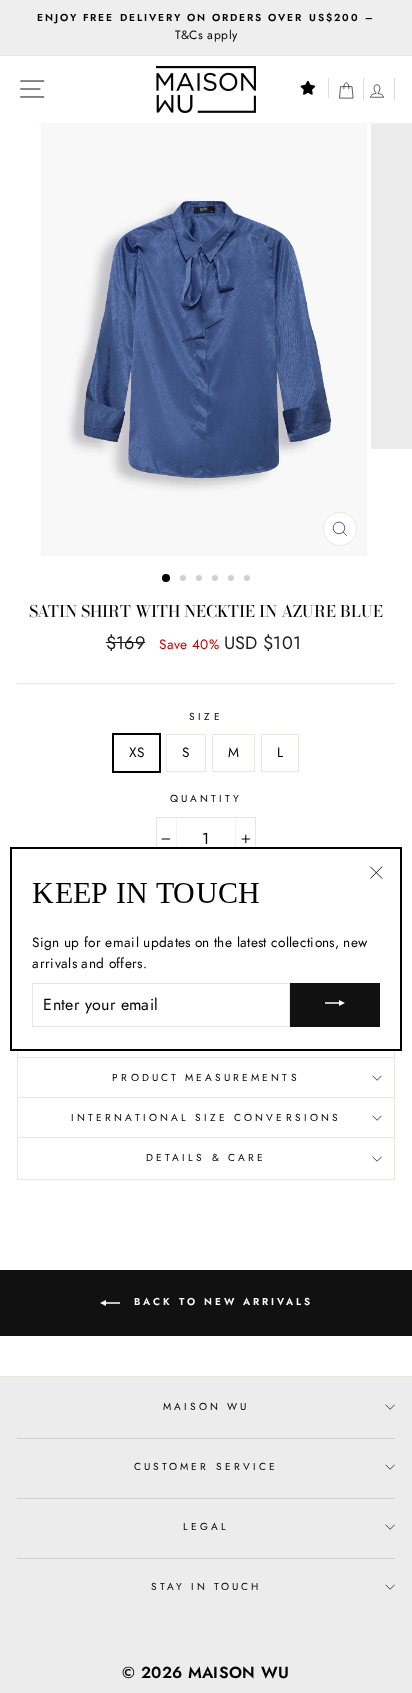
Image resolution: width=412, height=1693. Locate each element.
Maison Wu (206, 1406)
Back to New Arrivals (220, 1301)
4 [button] (217, 580)
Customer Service (206, 1466)
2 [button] (185, 580)
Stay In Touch (206, 1586)
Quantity (206, 798)
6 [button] (249, 580)
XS (137, 752)
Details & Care (206, 1157)
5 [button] (233, 580)
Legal (206, 1526)
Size (205, 716)
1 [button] (167, 579)
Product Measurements (205, 1077)
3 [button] (201, 580)
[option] (206, 28)
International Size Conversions (206, 1117)
